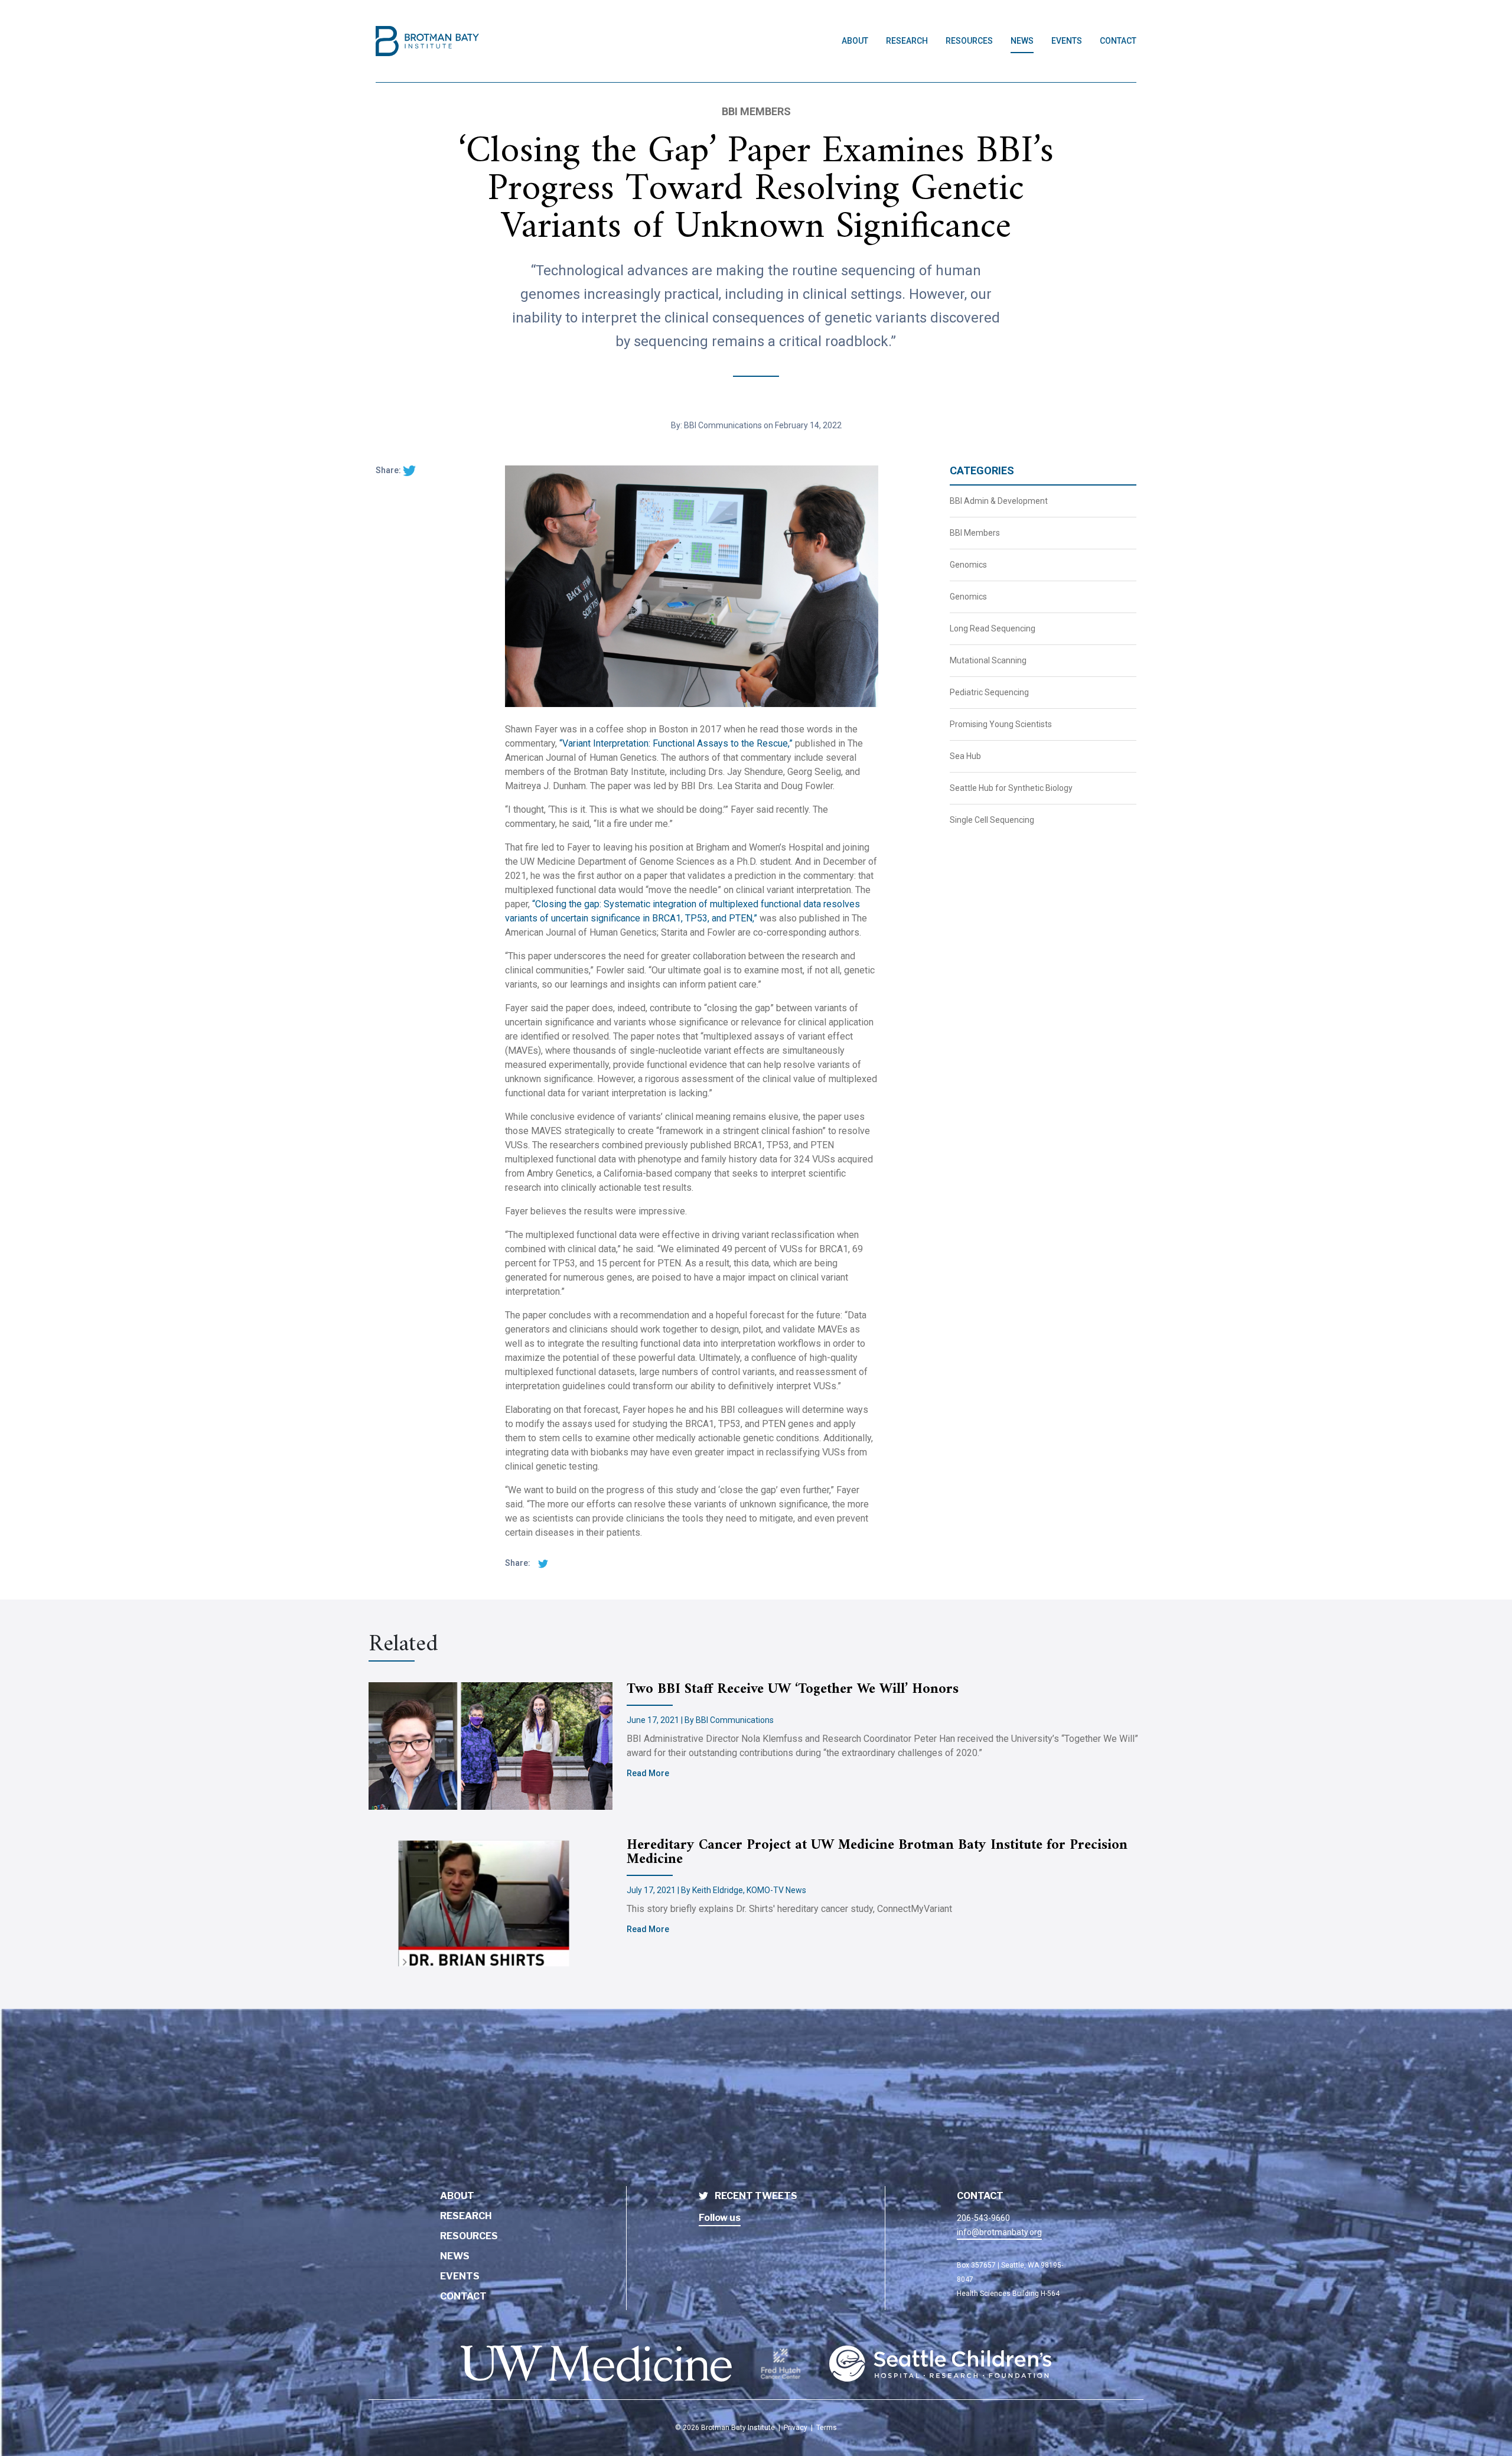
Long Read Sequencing (993, 628)
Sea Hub (965, 756)
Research (907, 41)
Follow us (720, 2218)
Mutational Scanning (988, 660)
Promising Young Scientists (1001, 724)
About (855, 41)
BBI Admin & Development (999, 501)
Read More (648, 1773)
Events (1067, 41)
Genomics (968, 565)
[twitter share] (409, 470)
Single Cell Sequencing (992, 820)
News (1022, 41)
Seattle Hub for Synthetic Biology (1011, 788)
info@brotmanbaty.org (999, 2232)
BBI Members (975, 533)
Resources (969, 41)
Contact (1118, 41)
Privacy (796, 2428)
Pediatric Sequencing (989, 692)
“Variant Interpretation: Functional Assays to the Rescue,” (676, 743)
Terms (827, 2428)
